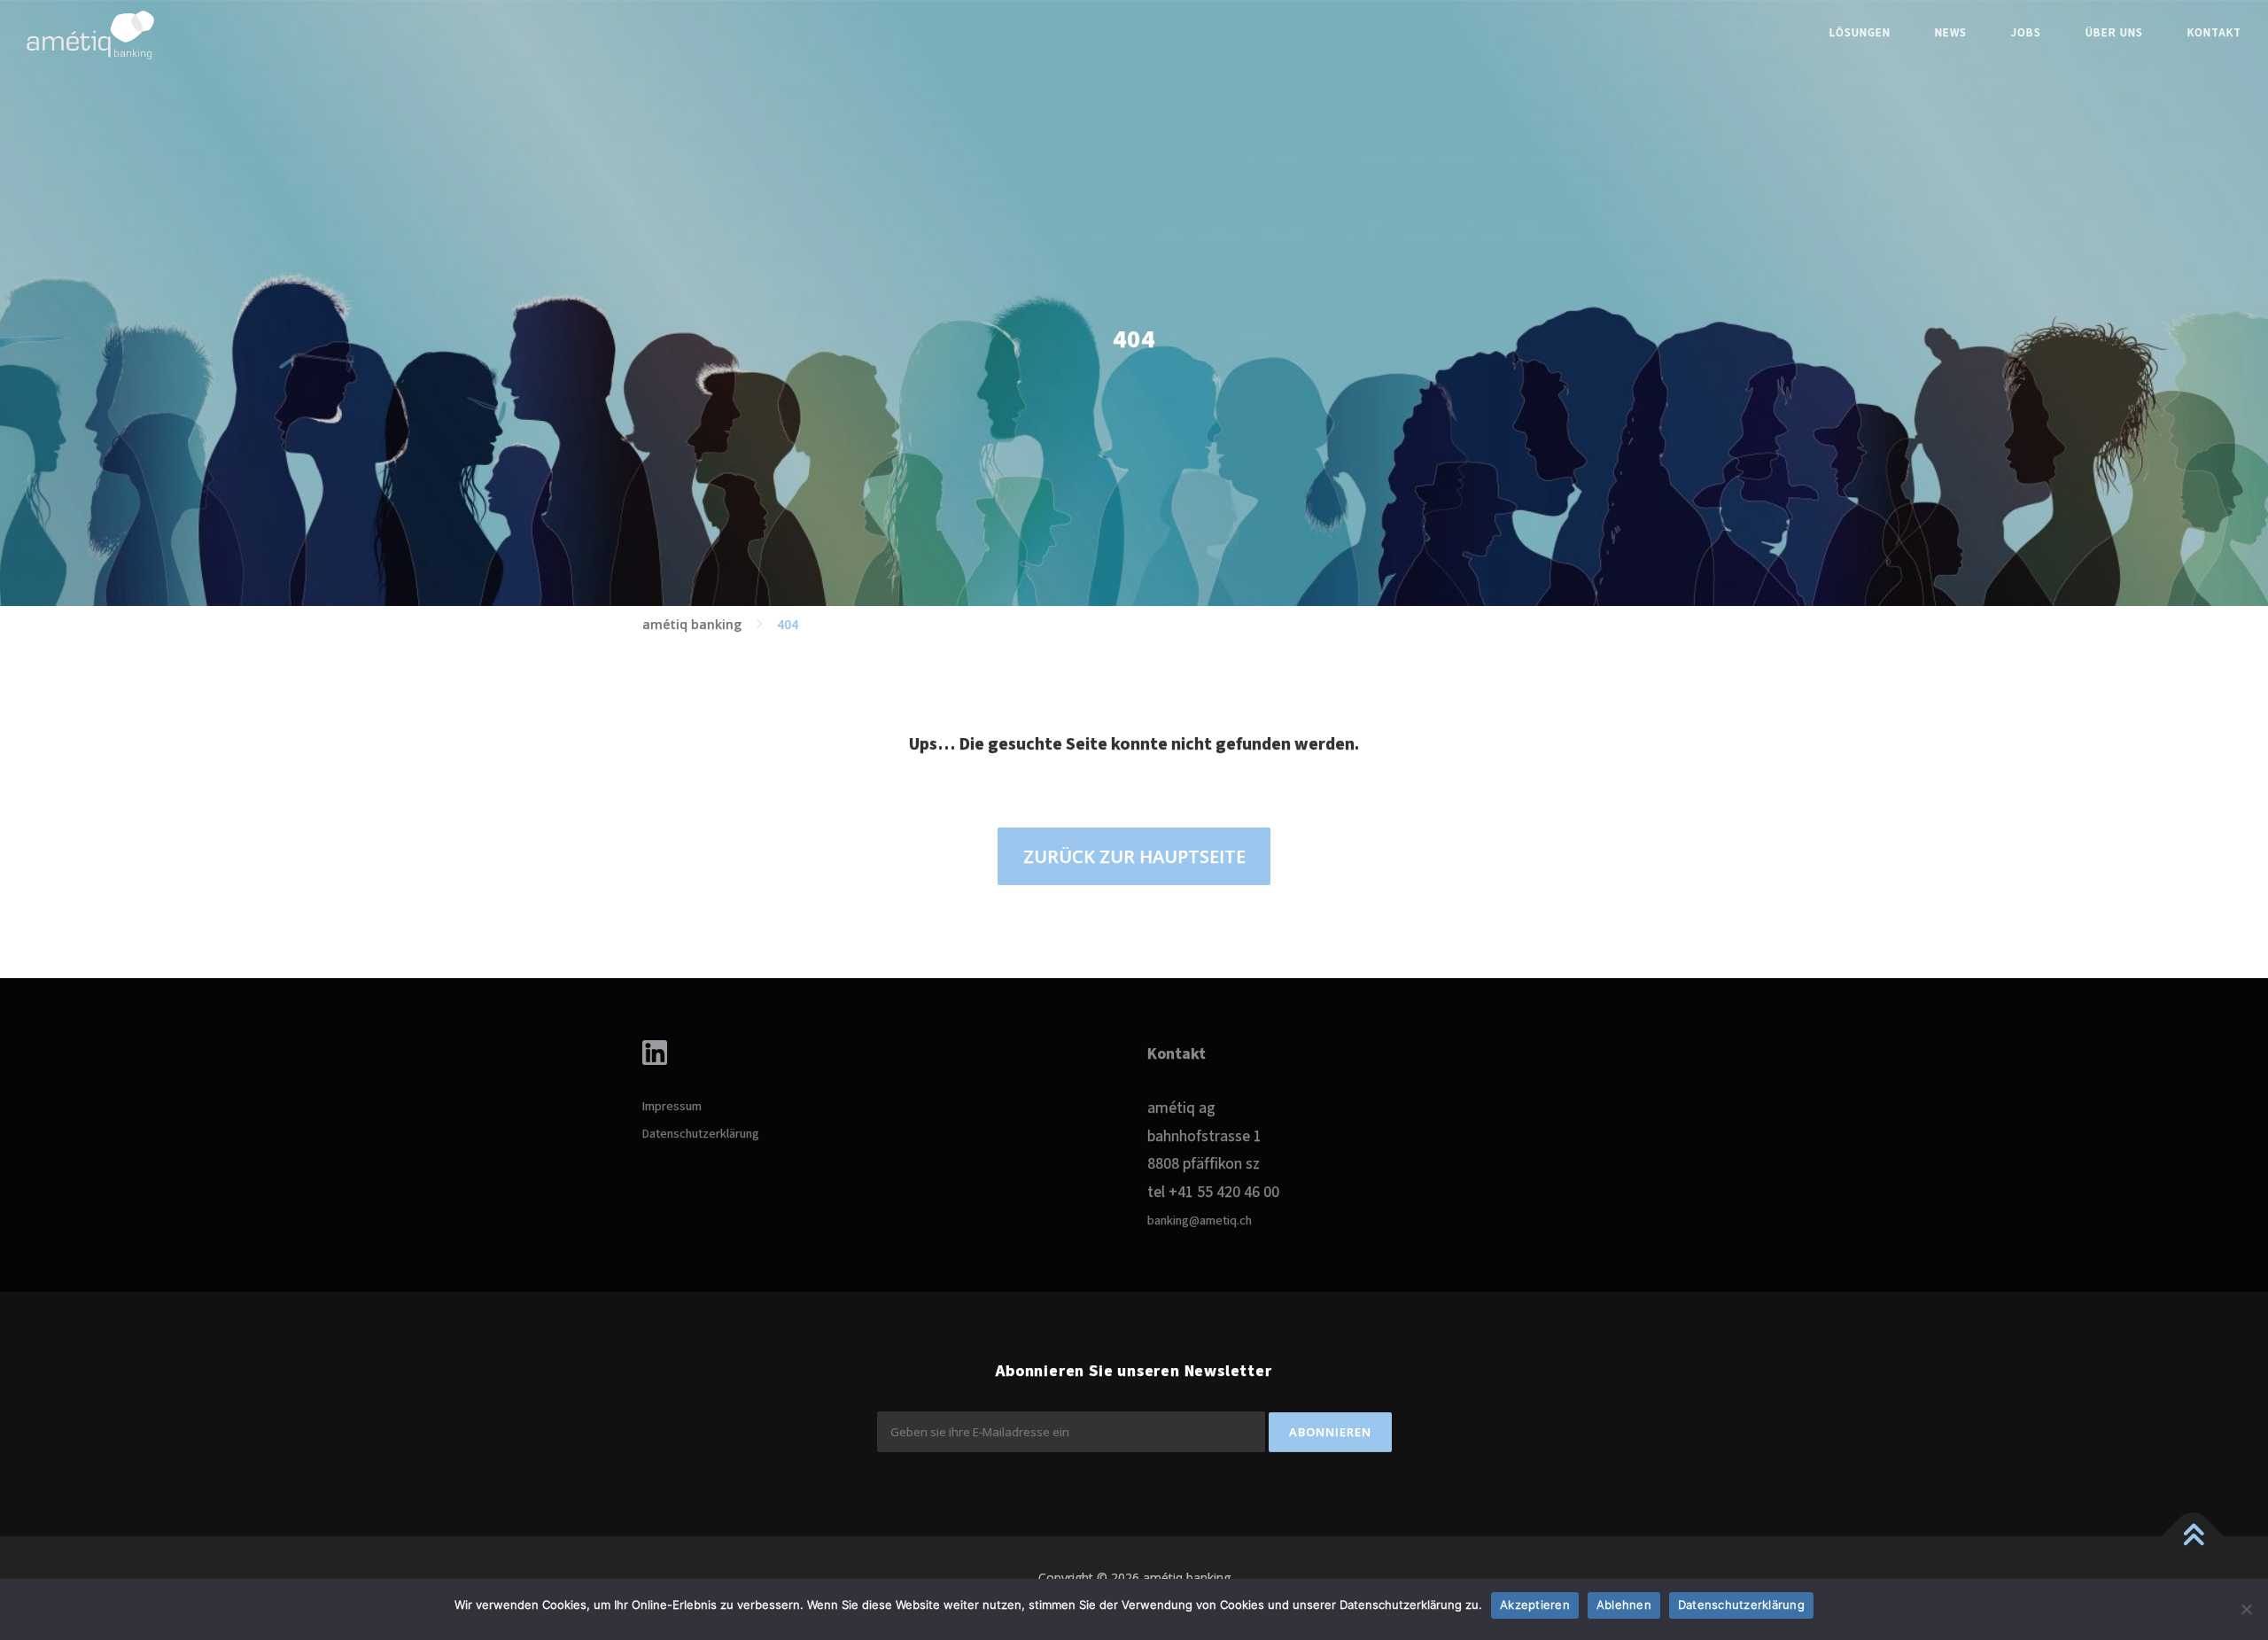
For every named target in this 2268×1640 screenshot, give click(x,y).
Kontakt (2214, 33)
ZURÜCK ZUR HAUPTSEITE (1134, 856)
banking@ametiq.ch (1200, 1221)
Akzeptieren (1535, 1605)
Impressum (672, 1107)
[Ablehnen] (2246, 1609)
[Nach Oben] (2193, 1536)
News (1951, 33)
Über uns (2114, 33)
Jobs (2026, 33)
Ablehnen (1624, 1605)
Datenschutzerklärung (701, 1134)
